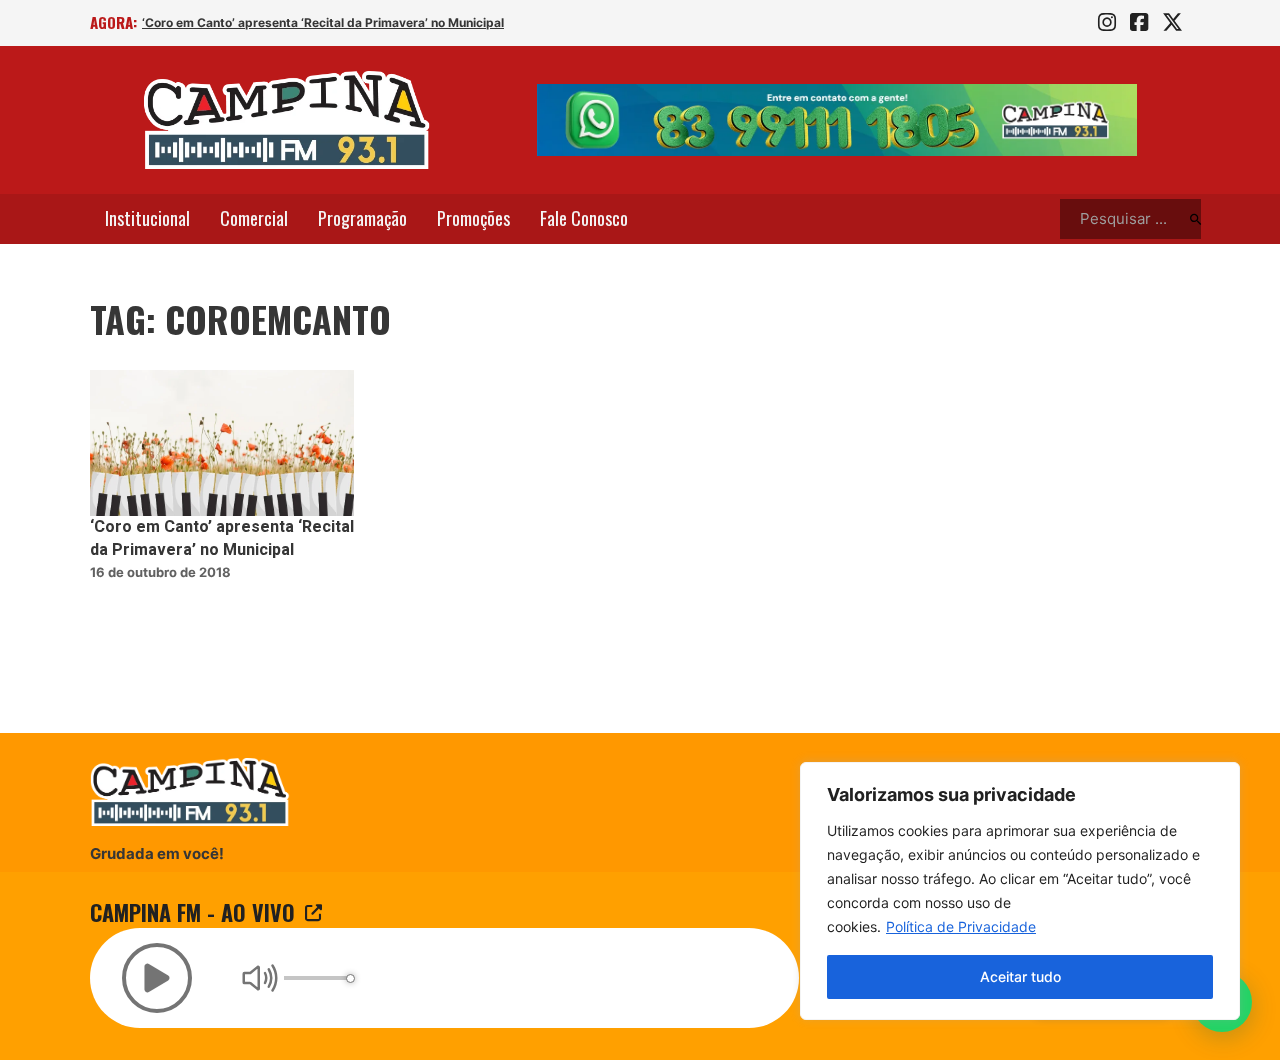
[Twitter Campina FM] (1172, 23)
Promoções (473, 218)
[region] (1020, 891)
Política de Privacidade (961, 926)
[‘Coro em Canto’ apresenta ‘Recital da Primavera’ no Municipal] (222, 443)
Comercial (254, 218)
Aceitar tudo (1020, 976)
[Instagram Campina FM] (1107, 23)
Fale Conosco (584, 218)
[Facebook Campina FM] (1139, 23)
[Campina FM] (287, 120)
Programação (362, 218)
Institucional (147, 218)
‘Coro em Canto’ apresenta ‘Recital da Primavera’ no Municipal (323, 22)
